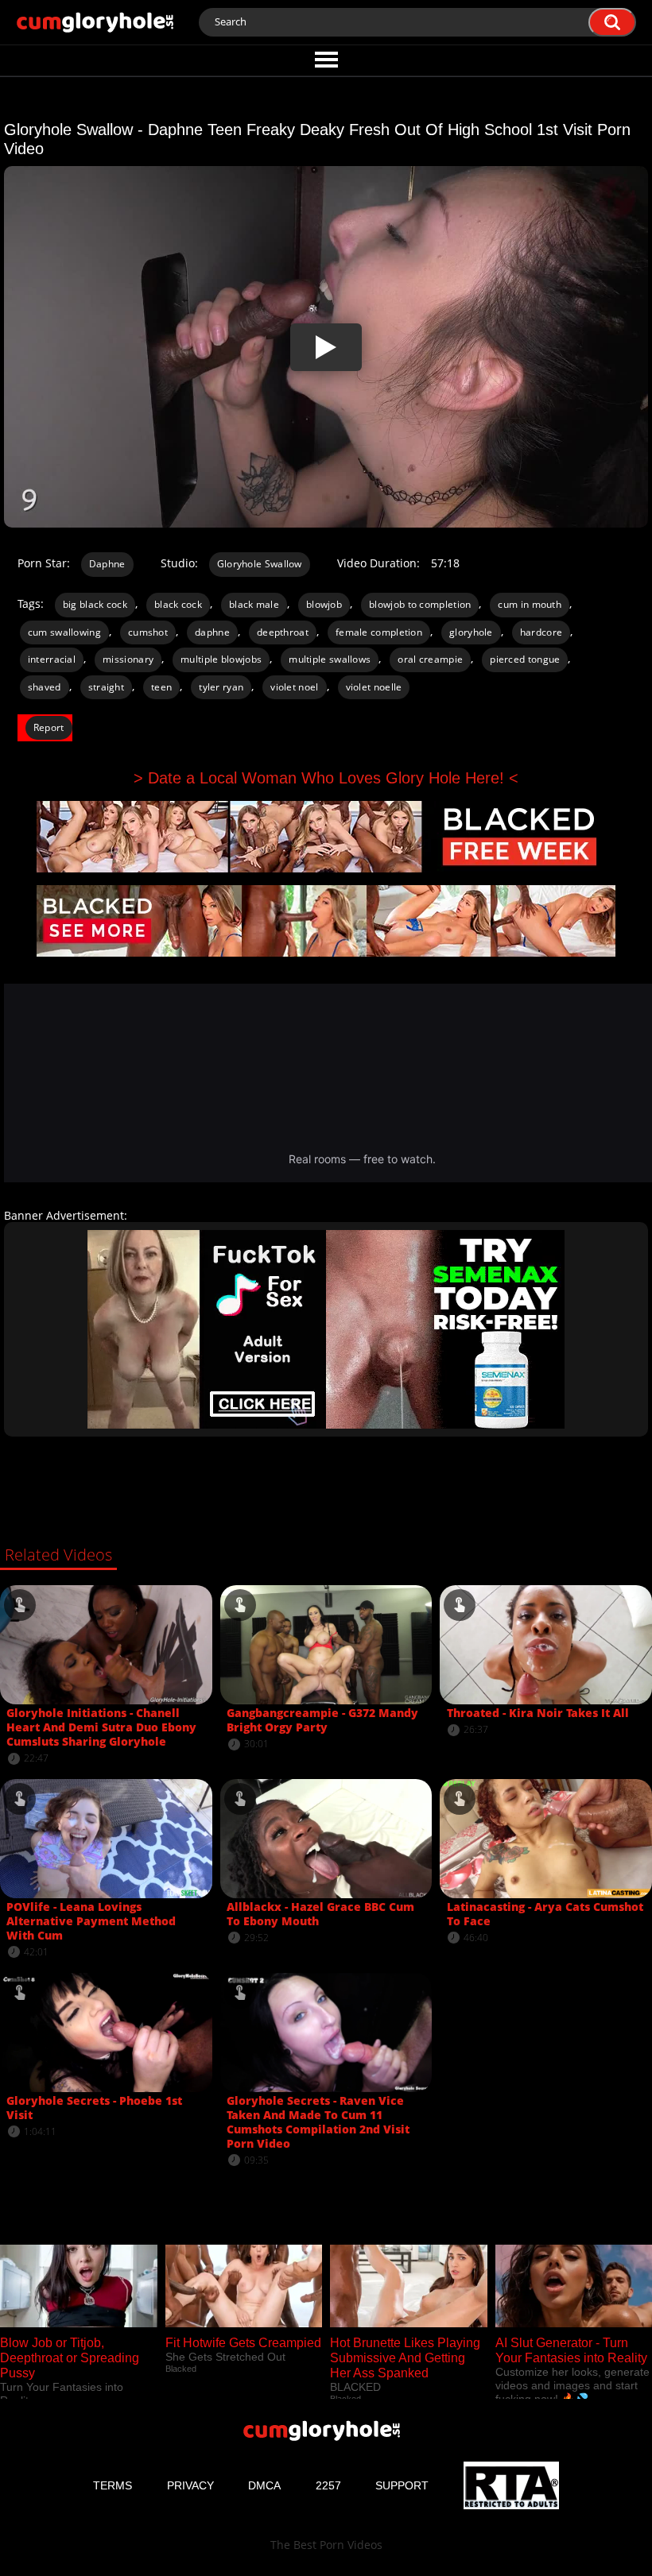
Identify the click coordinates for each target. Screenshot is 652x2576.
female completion (379, 632)
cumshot (148, 632)
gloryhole (471, 632)
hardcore (541, 632)
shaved (45, 687)
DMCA (264, 2485)
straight (106, 687)
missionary (128, 659)
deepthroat (283, 632)
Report (49, 727)
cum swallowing (64, 632)
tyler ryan (221, 687)
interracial (52, 659)
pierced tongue (525, 659)
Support (402, 2485)
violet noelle (374, 687)
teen (161, 687)
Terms (113, 2485)
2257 (328, 2485)
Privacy (190, 2485)
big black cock (95, 604)
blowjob (324, 604)
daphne (212, 632)
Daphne (107, 564)
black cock (178, 604)
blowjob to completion (420, 604)
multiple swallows (330, 659)
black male (254, 604)
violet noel (294, 687)
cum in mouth (530, 604)
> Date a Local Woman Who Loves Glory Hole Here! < (326, 778)
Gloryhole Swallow (260, 564)
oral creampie (430, 659)
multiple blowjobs (221, 659)
